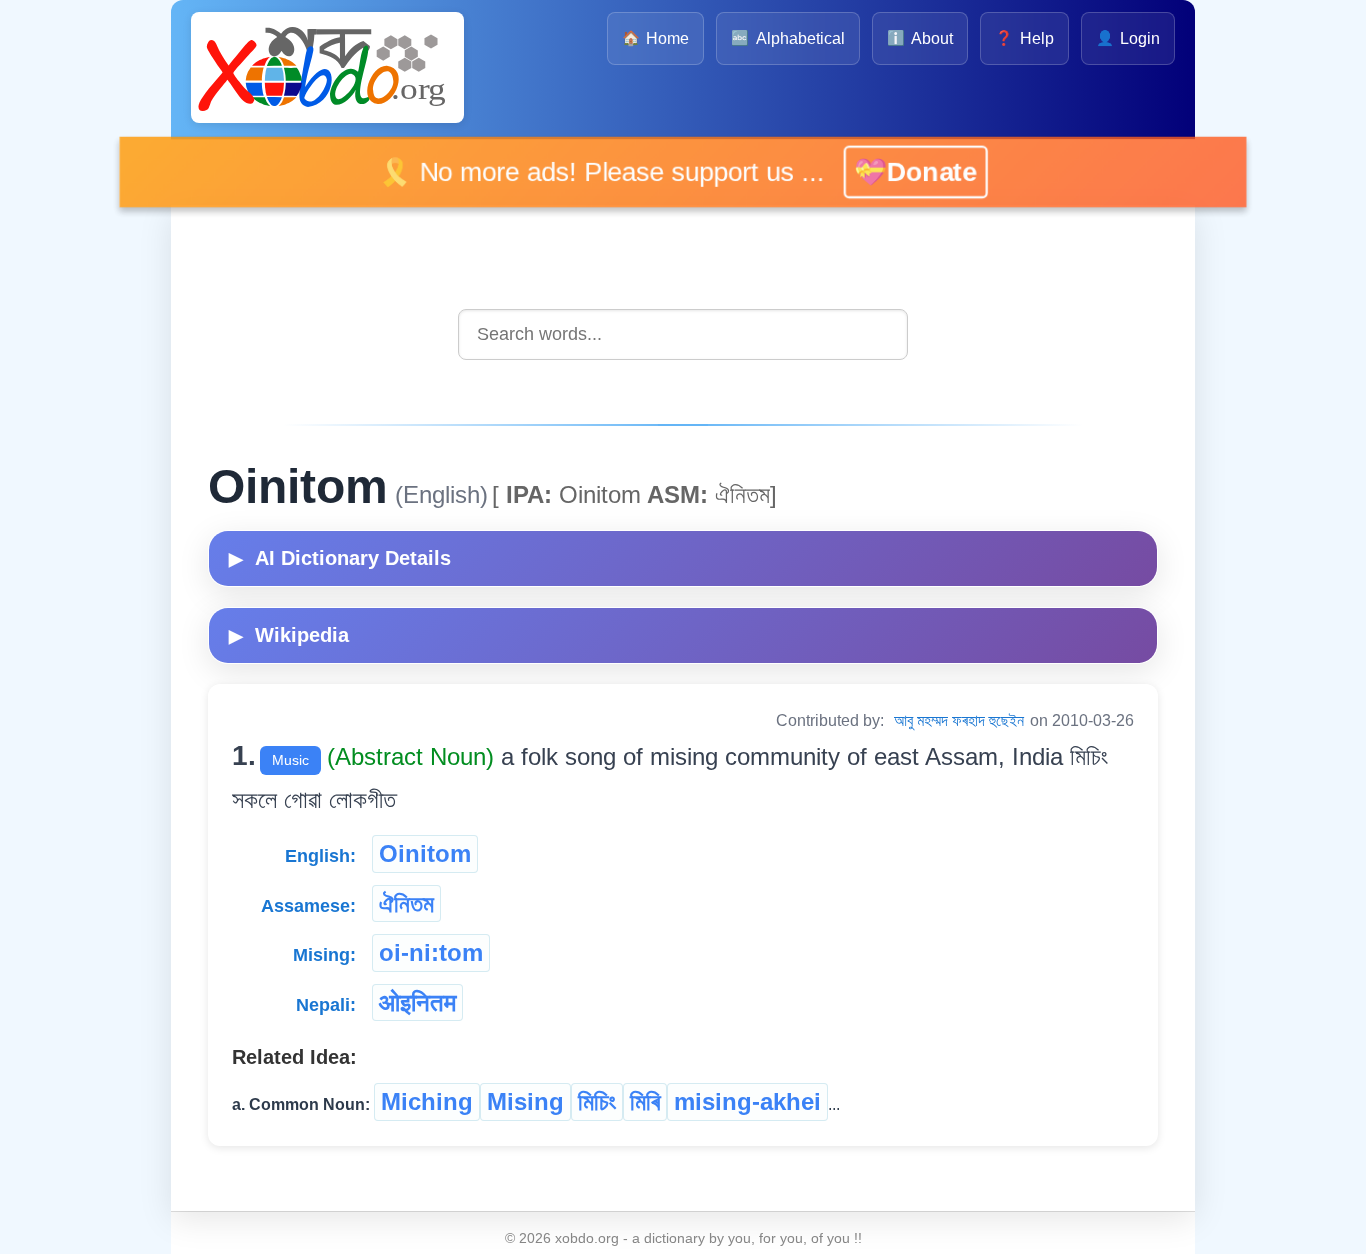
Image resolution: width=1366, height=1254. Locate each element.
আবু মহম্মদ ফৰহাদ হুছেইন (959, 720)
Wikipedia (289, 635)
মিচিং (597, 1101)
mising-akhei (747, 1101)
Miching (427, 1101)
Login (1128, 38)
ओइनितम (417, 1002)
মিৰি (645, 1101)
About (920, 38)
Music (290, 760)
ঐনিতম (406, 903)
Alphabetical (787, 38)
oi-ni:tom (431, 952)
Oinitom (425, 853)
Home (655, 38)
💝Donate (894, 171)
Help (1024, 38)
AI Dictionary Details (340, 558)
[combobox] (683, 334)
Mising (525, 1101)
